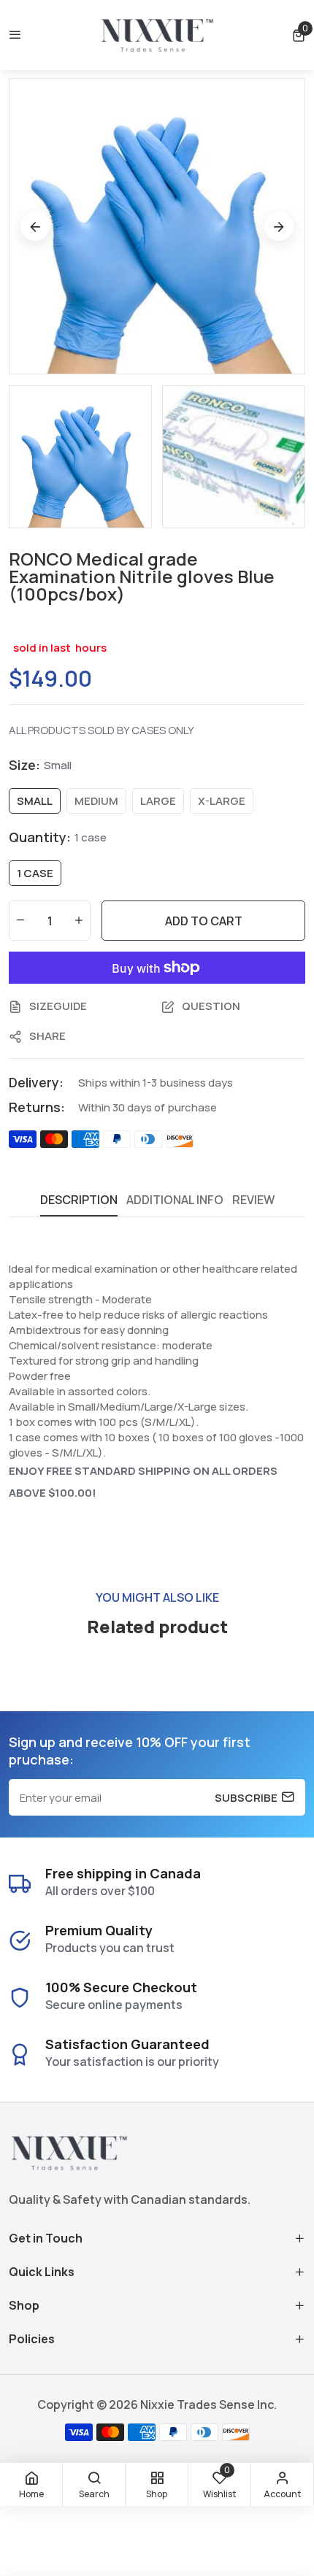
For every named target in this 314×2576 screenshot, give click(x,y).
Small (35, 801)
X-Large (222, 801)
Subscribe (246, 1797)
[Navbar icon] (15, 35)
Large (158, 801)
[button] (299, 35)
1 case (35, 873)
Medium (96, 801)
